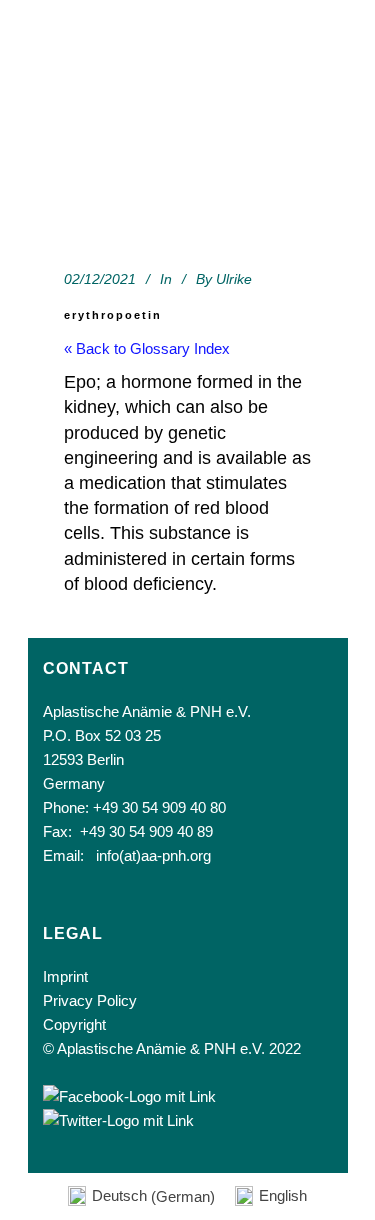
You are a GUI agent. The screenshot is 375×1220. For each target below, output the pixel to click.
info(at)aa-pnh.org (153, 855)
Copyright (74, 1024)
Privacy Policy (90, 1000)
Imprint (65, 976)
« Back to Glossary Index (147, 348)
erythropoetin (113, 315)
